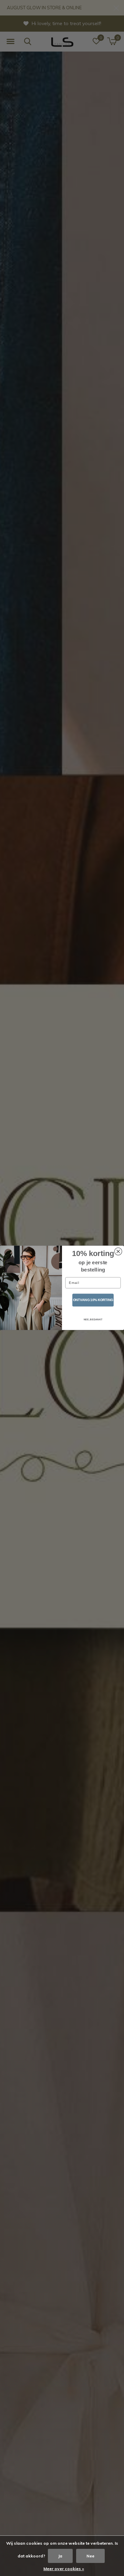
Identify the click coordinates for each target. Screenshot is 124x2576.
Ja (60, 2556)
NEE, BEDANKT (93, 1320)
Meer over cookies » (64, 2569)
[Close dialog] (118, 1252)
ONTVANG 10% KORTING (93, 1300)
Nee (90, 2556)
